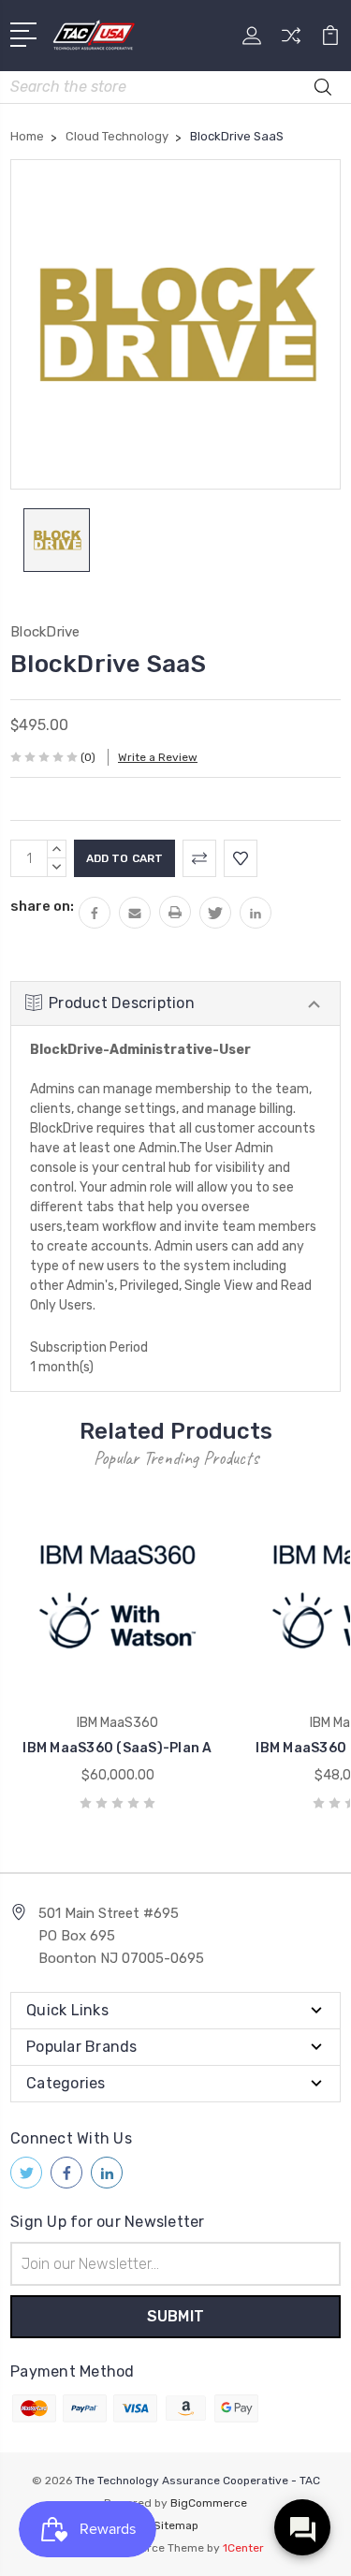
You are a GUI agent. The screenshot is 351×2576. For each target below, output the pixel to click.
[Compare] (291, 42)
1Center (243, 2548)
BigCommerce (209, 2503)
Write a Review (158, 757)
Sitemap (176, 2525)
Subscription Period (89, 1347)
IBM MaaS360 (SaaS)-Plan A (117, 1748)
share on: (42, 906)
